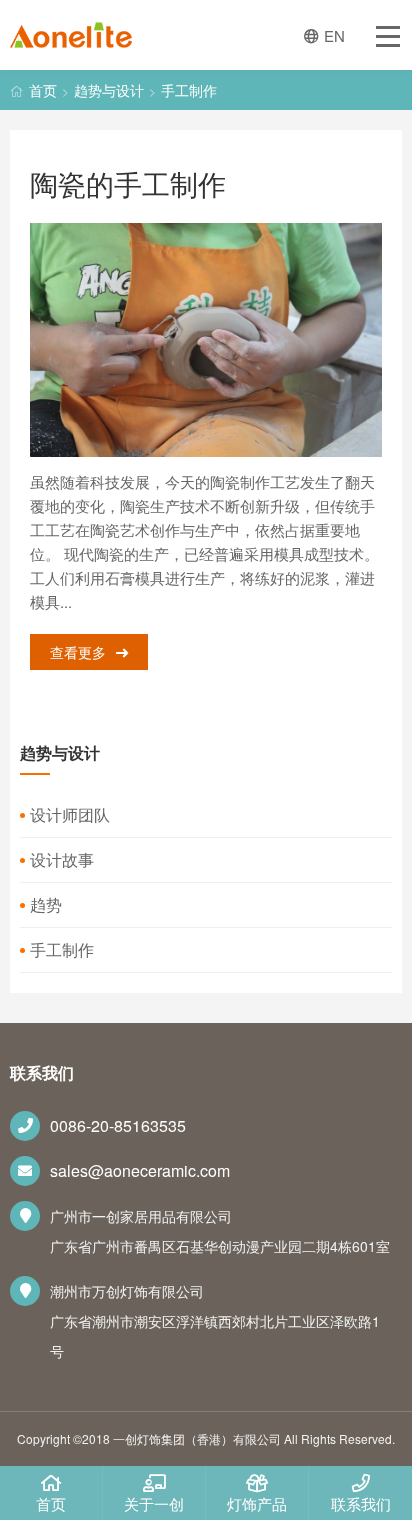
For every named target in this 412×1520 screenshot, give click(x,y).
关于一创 (154, 1503)
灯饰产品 (257, 1503)
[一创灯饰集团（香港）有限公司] (71, 39)
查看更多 (78, 652)
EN (334, 35)
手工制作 (189, 90)
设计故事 (62, 859)
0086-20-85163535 (118, 1125)
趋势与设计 (109, 90)
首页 (43, 90)
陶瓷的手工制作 (128, 183)
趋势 (46, 904)
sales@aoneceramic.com (140, 1170)
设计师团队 (70, 814)
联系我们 (361, 1503)
